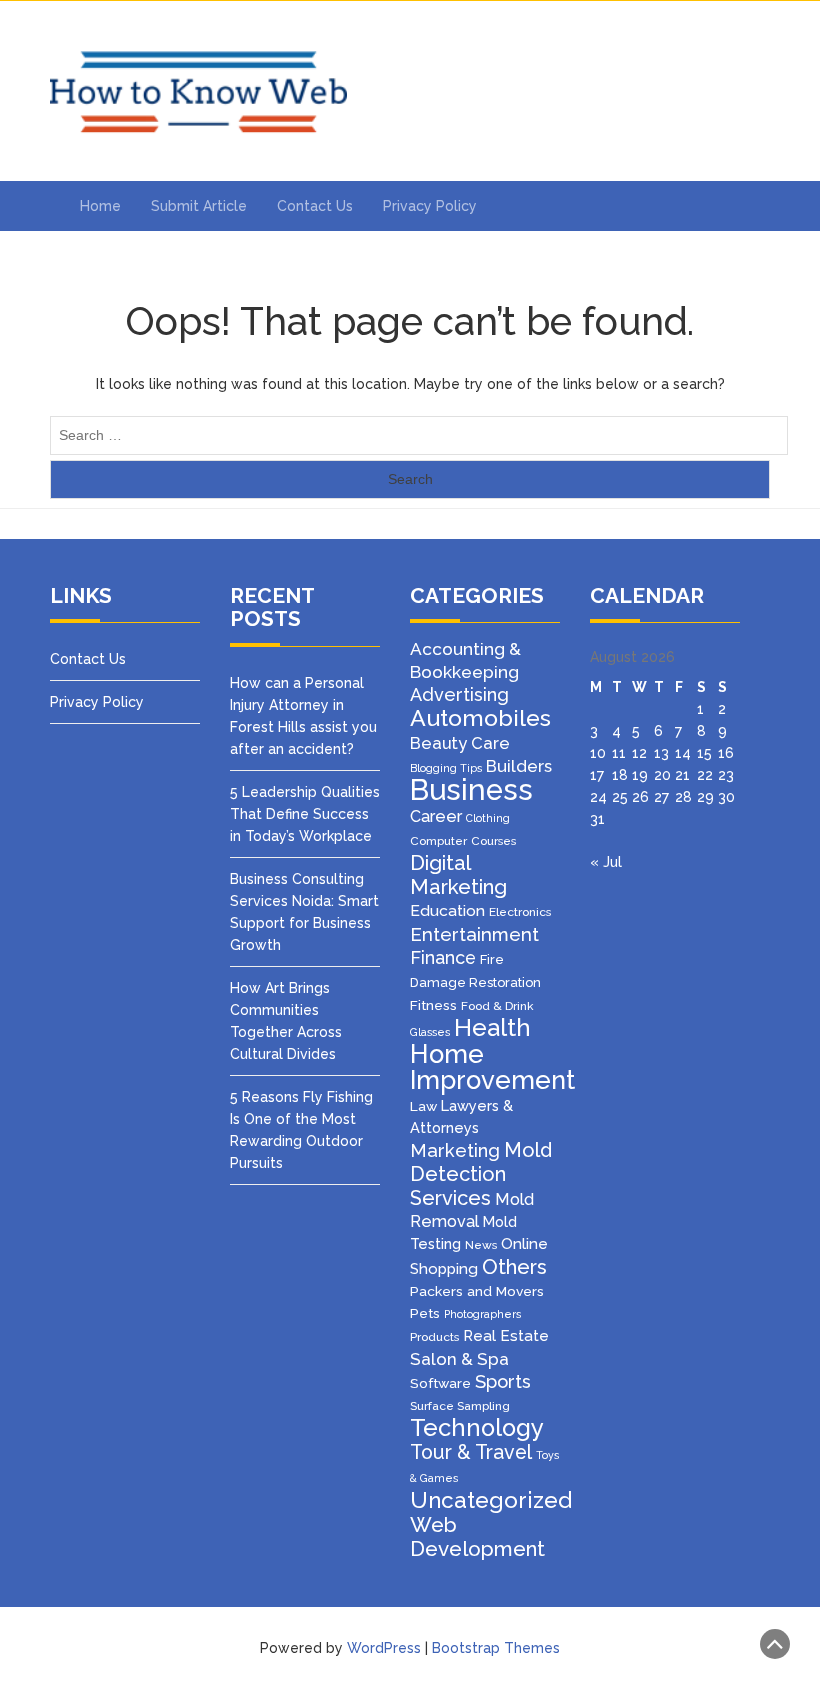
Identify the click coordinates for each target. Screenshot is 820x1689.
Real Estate (506, 1336)
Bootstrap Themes (496, 1648)
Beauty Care (460, 743)
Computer (438, 841)
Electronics (520, 912)
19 (640, 775)
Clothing (488, 818)
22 (705, 775)
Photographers (482, 1314)
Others (514, 1267)
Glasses (430, 1032)
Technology (477, 1428)
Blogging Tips (446, 768)
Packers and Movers (477, 1291)
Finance (443, 957)
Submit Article (199, 206)
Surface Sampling (460, 1406)
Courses (493, 841)
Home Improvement (492, 1067)
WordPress (384, 1648)
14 (683, 753)
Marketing (455, 1150)
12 (639, 753)
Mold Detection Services (481, 1174)
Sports (503, 1381)
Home (100, 206)
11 (619, 753)
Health (492, 1028)
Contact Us (315, 206)
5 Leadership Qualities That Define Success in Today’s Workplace (305, 814)
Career (436, 816)
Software (440, 1383)
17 (597, 775)
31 (597, 819)
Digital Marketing (458, 875)
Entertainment (474, 934)
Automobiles (480, 717)
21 (682, 775)
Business (471, 789)
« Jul (606, 862)
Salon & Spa (459, 1359)
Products (434, 1337)
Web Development (477, 1537)
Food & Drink (497, 1006)
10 (598, 753)
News (481, 1245)
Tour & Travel (471, 1452)
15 (704, 753)
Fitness (433, 1005)
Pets (425, 1313)
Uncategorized (491, 1500)
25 (620, 797)
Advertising (459, 694)
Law (423, 1106)
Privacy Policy (430, 206)
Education (447, 910)
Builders (519, 766)
